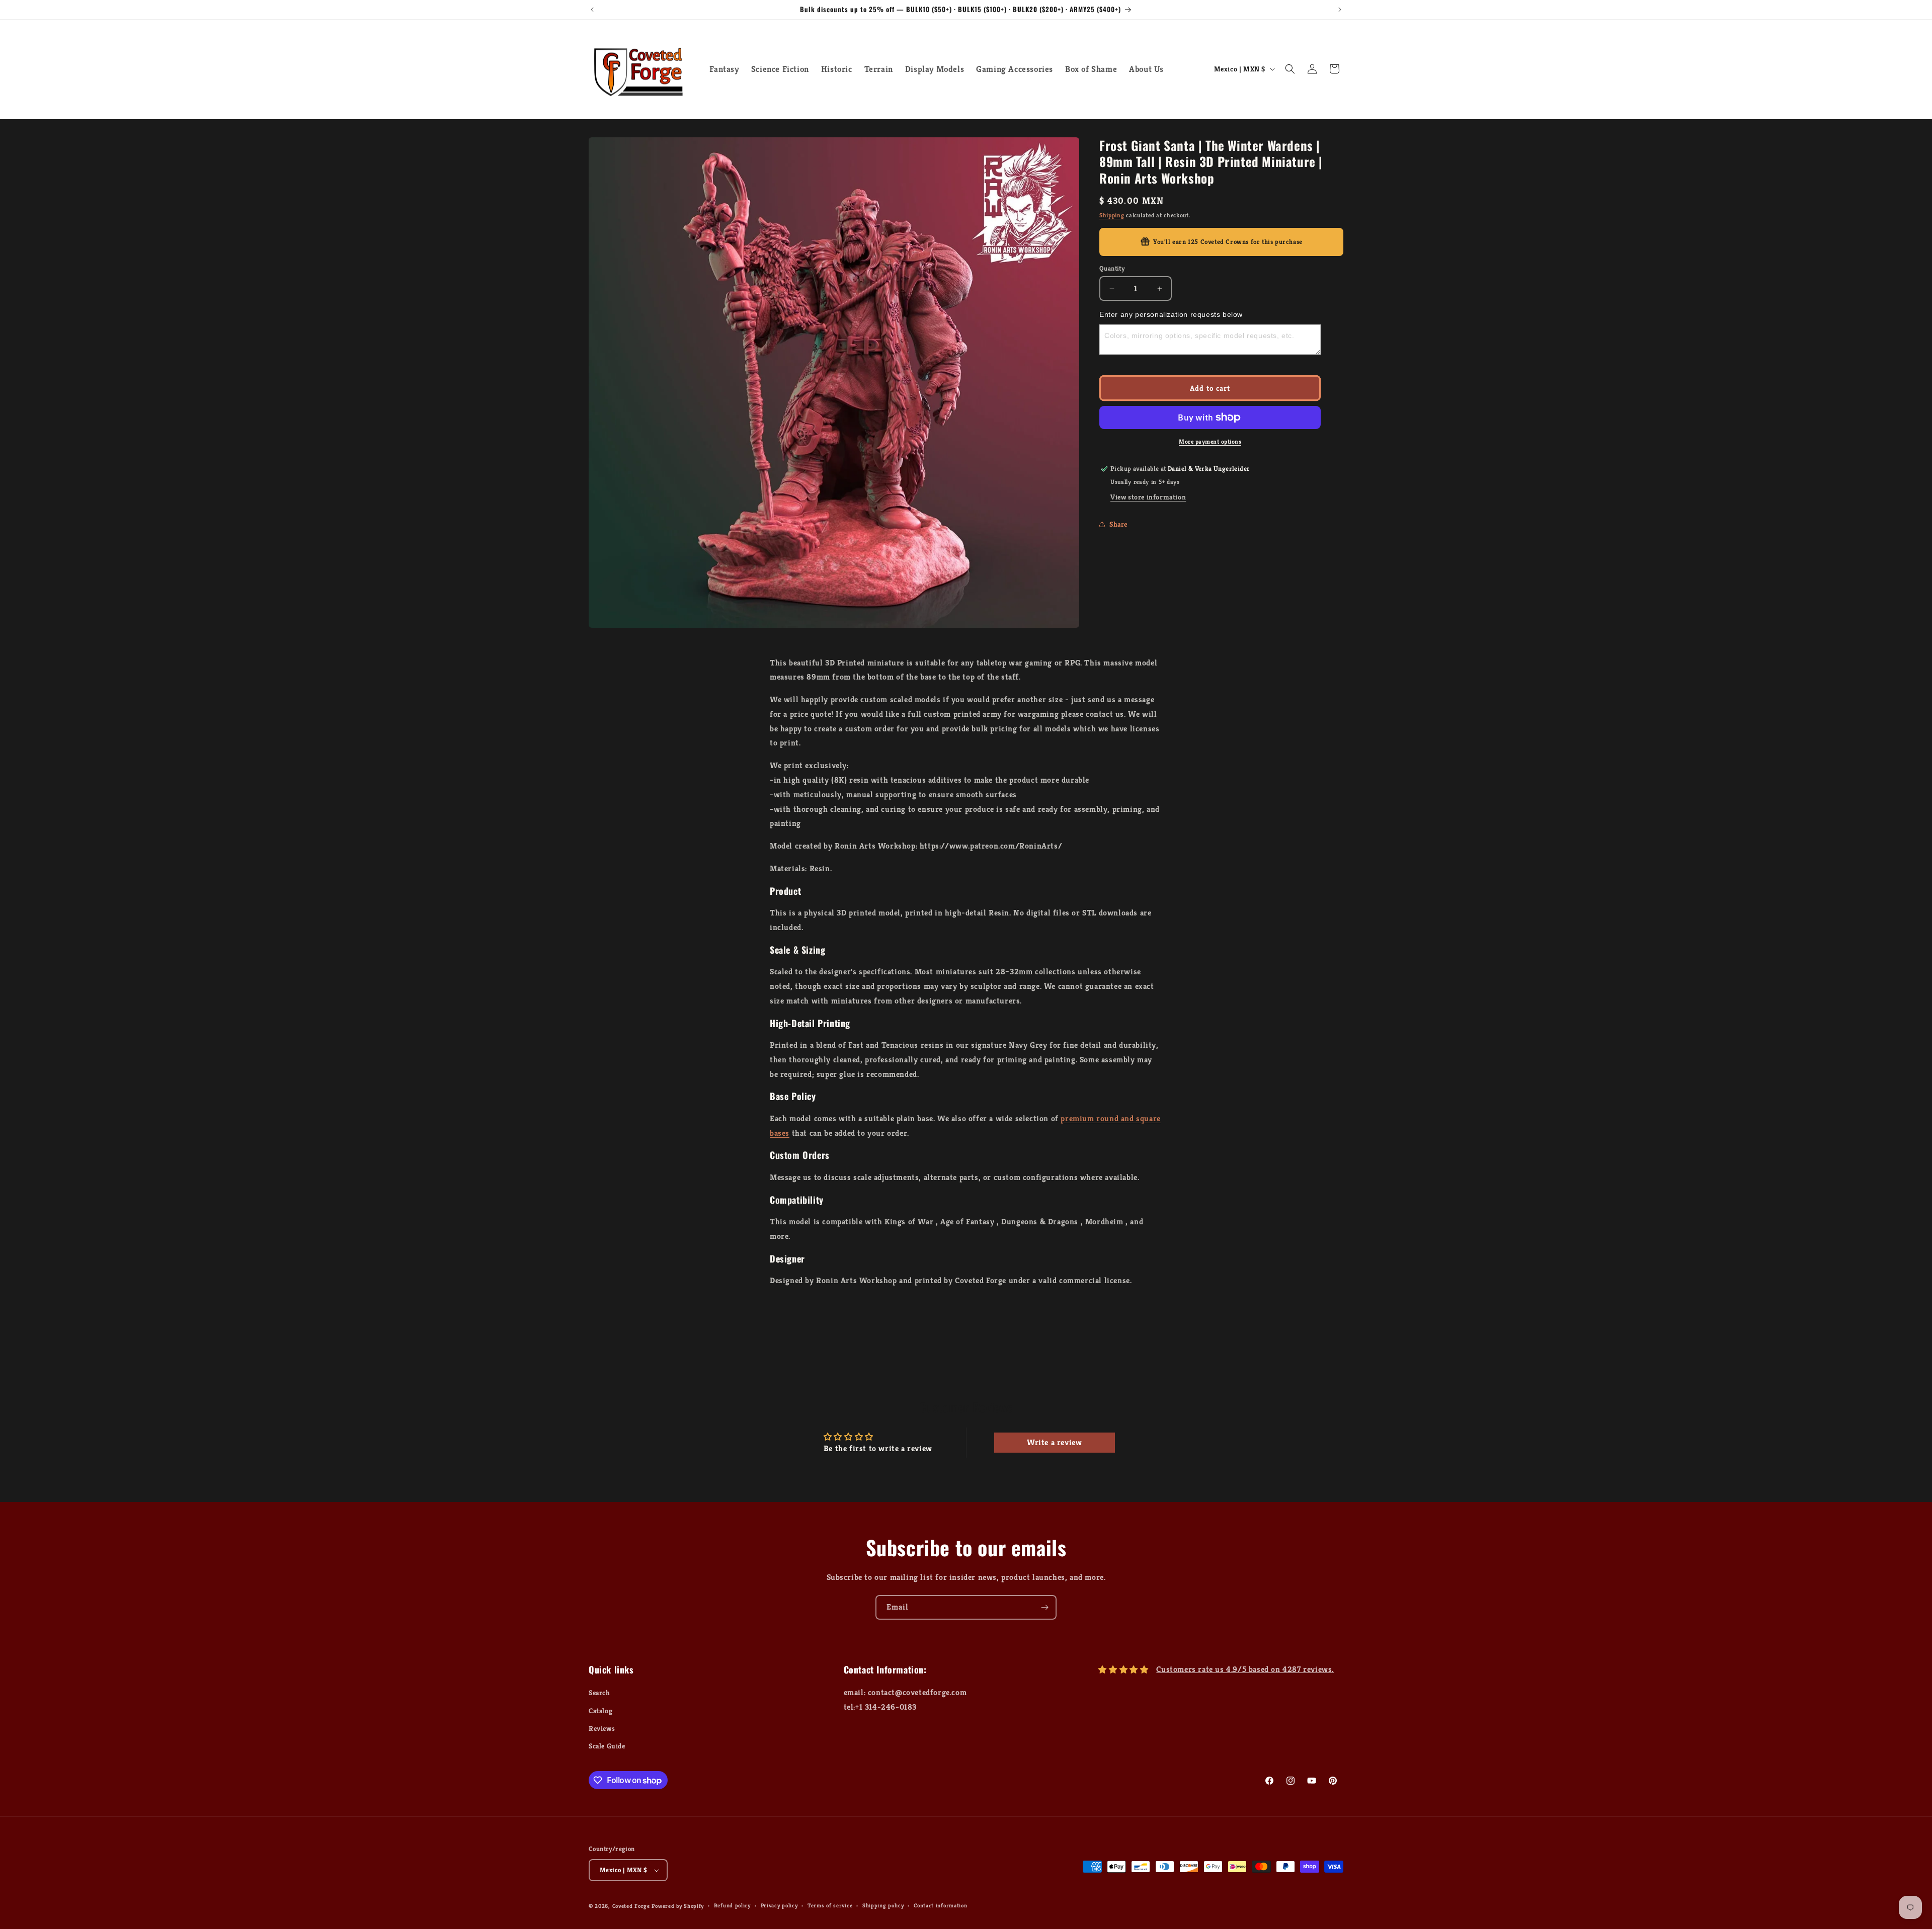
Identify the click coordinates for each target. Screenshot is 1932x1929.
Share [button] (1118, 524)
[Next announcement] (1340, 10)
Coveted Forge (631, 1906)
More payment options (1210, 441)
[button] (1290, 69)
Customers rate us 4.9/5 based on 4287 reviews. (1245, 1670)
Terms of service (830, 1906)
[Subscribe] (1044, 1607)
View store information (1148, 497)
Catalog (600, 1711)
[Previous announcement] (592, 10)
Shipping (1112, 215)
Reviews (602, 1728)
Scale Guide (607, 1746)
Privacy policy (779, 1906)
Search (599, 1693)
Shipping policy (883, 1906)
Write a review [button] (1054, 1442)
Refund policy (732, 1906)
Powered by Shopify (678, 1906)
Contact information (940, 1906)
